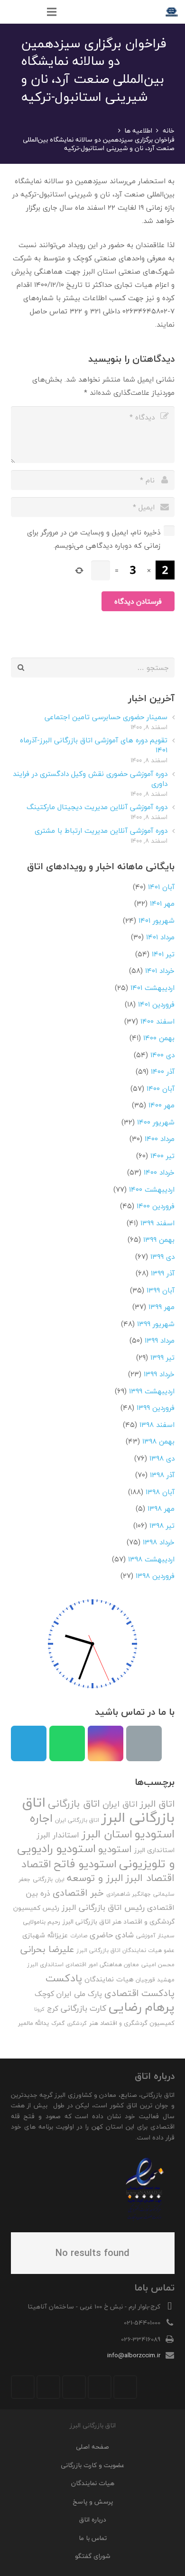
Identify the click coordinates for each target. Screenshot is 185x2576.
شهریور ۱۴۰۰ (156, 1122)
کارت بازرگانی (83, 2008)
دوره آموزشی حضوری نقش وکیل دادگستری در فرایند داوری (90, 779)
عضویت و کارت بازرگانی (92, 2465)
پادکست (64, 1978)
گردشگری (77, 2023)
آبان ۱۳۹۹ (161, 1290)
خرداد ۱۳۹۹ (159, 1374)
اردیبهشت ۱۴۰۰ (152, 1189)
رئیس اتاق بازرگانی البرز (103, 1907)
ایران (60, 1879)
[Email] (144, 1743)
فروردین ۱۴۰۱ (156, 1004)
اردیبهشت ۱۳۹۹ (152, 1391)
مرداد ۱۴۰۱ (160, 937)
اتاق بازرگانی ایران (77, 1820)
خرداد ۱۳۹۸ (159, 1542)
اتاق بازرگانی (74, 1804)
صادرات (79, 1936)
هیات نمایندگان (109, 1979)
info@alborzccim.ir (134, 2355)
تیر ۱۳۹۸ (162, 1525)
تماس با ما (93, 2538)
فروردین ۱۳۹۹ (156, 1408)
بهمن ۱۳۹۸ (158, 1441)
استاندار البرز (58, 1835)
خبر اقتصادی (78, 1893)
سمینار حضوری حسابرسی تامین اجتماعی (106, 717)
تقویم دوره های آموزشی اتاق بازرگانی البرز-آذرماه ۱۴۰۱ (94, 745)
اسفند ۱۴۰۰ (157, 1021)
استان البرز (107, 1834)
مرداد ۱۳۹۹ (160, 1340)
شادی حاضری (112, 1935)
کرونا (39, 2009)
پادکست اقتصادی (139, 1993)
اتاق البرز (157, 1804)
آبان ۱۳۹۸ (160, 1492)
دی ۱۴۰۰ (162, 1055)
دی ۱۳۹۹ (162, 1257)
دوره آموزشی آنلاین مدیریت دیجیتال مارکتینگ (97, 807)
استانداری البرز (154, 1850)
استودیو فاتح (85, 1864)
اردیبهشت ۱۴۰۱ (153, 988)
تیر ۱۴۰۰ (162, 1156)
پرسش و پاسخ (93, 2501)
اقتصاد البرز (150, 1878)
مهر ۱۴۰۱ (162, 903)
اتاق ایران (120, 1804)
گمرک (58, 2023)
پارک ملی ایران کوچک (68, 1994)
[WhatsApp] (67, 1743)
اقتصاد (36, 1864)
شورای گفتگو (92, 2556)
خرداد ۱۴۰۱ (160, 971)
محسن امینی (158, 1965)
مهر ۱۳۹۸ (161, 1508)
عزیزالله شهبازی (45, 1935)
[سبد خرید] (12, 12)
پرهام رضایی (142, 2007)
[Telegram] (29, 1743)
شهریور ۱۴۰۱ (157, 920)
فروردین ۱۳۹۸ (155, 1576)
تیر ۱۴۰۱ (163, 954)
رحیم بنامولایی (42, 1922)
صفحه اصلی (92, 2447)
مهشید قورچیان (155, 1980)
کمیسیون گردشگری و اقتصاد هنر (132, 2023)
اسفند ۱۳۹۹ (157, 1223)
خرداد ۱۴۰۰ (159, 1172)
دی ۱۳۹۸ (162, 1458)
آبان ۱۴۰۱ (161, 887)
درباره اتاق (93, 2519)
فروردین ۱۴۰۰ (156, 1206)
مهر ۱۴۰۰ (162, 1105)
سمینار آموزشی (155, 1936)
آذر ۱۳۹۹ (163, 1273)
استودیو (115, 1849)
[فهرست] (52, 12)
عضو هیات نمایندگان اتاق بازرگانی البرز (125, 1950)
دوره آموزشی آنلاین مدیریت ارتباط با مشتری (101, 830)
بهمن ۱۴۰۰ (159, 1038)
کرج (53, 2008)
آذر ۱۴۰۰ (163, 1071)
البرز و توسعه (95, 1878)
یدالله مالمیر (33, 2023)
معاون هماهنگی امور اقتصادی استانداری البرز (83, 1965)
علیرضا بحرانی (47, 1949)
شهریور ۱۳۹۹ (156, 1324)
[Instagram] (106, 1743)
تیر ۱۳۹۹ (162, 1357)
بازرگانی (43, 1879)
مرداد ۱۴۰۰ (160, 1139)
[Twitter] (100, 2387)
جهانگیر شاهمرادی (129, 1894)
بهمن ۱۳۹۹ (159, 1239)
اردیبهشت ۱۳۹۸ (151, 1559)
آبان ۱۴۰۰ (161, 1088)
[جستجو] (32, 12)
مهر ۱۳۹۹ (162, 1307)
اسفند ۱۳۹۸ (157, 1425)
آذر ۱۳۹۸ (162, 1475)
